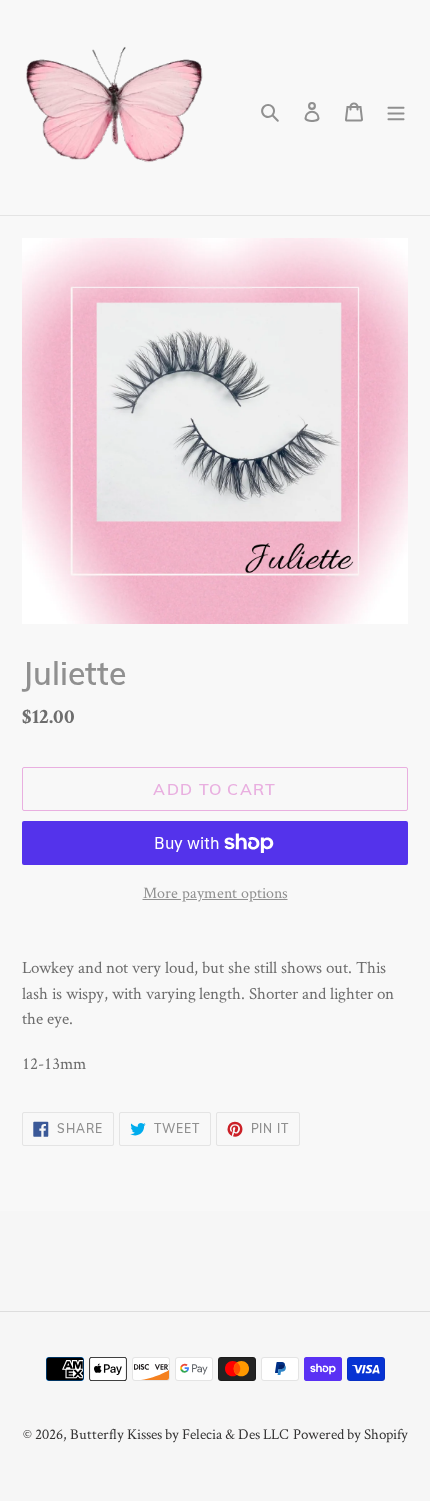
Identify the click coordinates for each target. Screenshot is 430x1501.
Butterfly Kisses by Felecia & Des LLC (179, 1433)
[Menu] (396, 107)
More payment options (215, 892)
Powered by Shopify (350, 1433)
